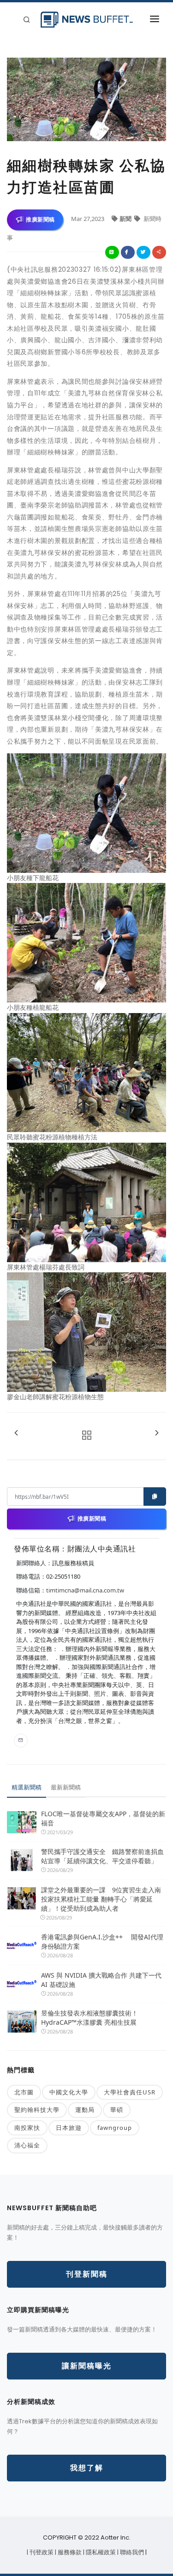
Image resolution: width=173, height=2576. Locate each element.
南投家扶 (27, 2128)
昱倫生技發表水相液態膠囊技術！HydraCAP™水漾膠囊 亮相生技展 (89, 2018)
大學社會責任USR (130, 2092)
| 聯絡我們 (131, 2552)
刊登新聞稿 (87, 2274)
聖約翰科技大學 (37, 2110)
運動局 (85, 2110)
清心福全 (27, 2145)
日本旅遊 (69, 2128)
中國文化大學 (69, 2092)
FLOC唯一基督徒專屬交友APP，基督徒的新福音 (103, 1818)
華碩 (117, 2110)
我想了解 (87, 2468)
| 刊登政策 (41, 2552)
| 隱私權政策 (100, 2552)
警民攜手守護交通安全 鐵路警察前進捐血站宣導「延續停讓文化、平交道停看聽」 (102, 1856)
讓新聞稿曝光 (87, 2366)
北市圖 (24, 2092)
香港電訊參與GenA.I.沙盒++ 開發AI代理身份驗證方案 (102, 1941)
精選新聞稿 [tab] (27, 1787)
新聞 (126, 219)
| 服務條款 (69, 2552)
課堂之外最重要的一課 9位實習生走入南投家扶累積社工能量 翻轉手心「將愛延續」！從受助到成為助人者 (101, 1899)
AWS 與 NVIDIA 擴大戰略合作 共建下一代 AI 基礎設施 (101, 1980)
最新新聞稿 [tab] (66, 1787)
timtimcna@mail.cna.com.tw (85, 1590)
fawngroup (115, 2128)
